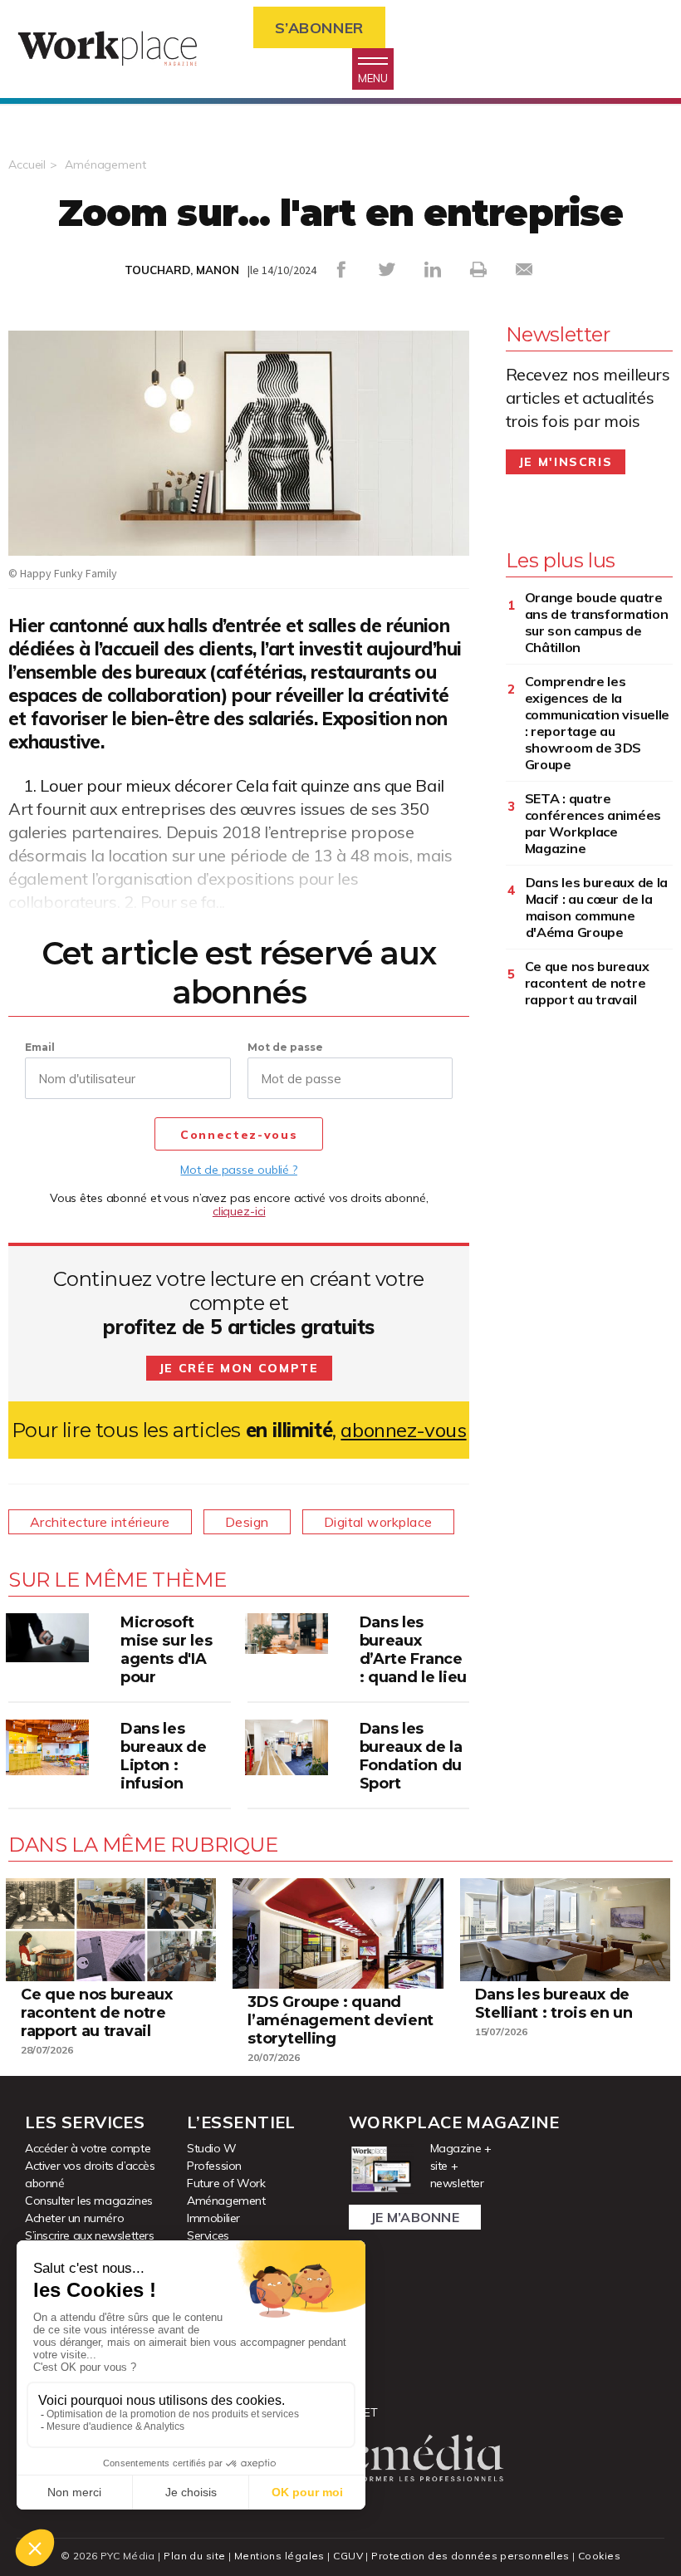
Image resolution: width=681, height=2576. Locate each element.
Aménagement (105, 164)
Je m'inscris (566, 462)
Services (208, 2235)
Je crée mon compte (239, 1368)
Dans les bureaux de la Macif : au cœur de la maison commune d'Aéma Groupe (597, 907)
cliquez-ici (239, 1211)
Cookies (599, 2556)
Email (40, 1047)
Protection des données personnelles (470, 2556)
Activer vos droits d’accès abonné (90, 2174)
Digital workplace (378, 1522)
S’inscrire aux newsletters (90, 2235)
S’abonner (319, 28)
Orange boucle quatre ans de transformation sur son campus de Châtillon (597, 622)
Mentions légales (279, 2556)
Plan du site (194, 2556)
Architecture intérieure (100, 1522)
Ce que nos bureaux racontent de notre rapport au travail (587, 983)
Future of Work (226, 2183)
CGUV (348, 2556)
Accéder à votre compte (88, 2148)
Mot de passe (285, 1047)
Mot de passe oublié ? (238, 1170)
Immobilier (213, 2218)
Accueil (27, 164)
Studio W (212, 2148)
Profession (214, 2166)
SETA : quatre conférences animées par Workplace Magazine (593, 823)
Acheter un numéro (74, 2218)
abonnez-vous (403, 1430)
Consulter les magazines (89, 2201)
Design (247, 1522)
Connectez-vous (239, 1135)
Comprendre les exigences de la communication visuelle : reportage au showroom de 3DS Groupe (597, 723)
